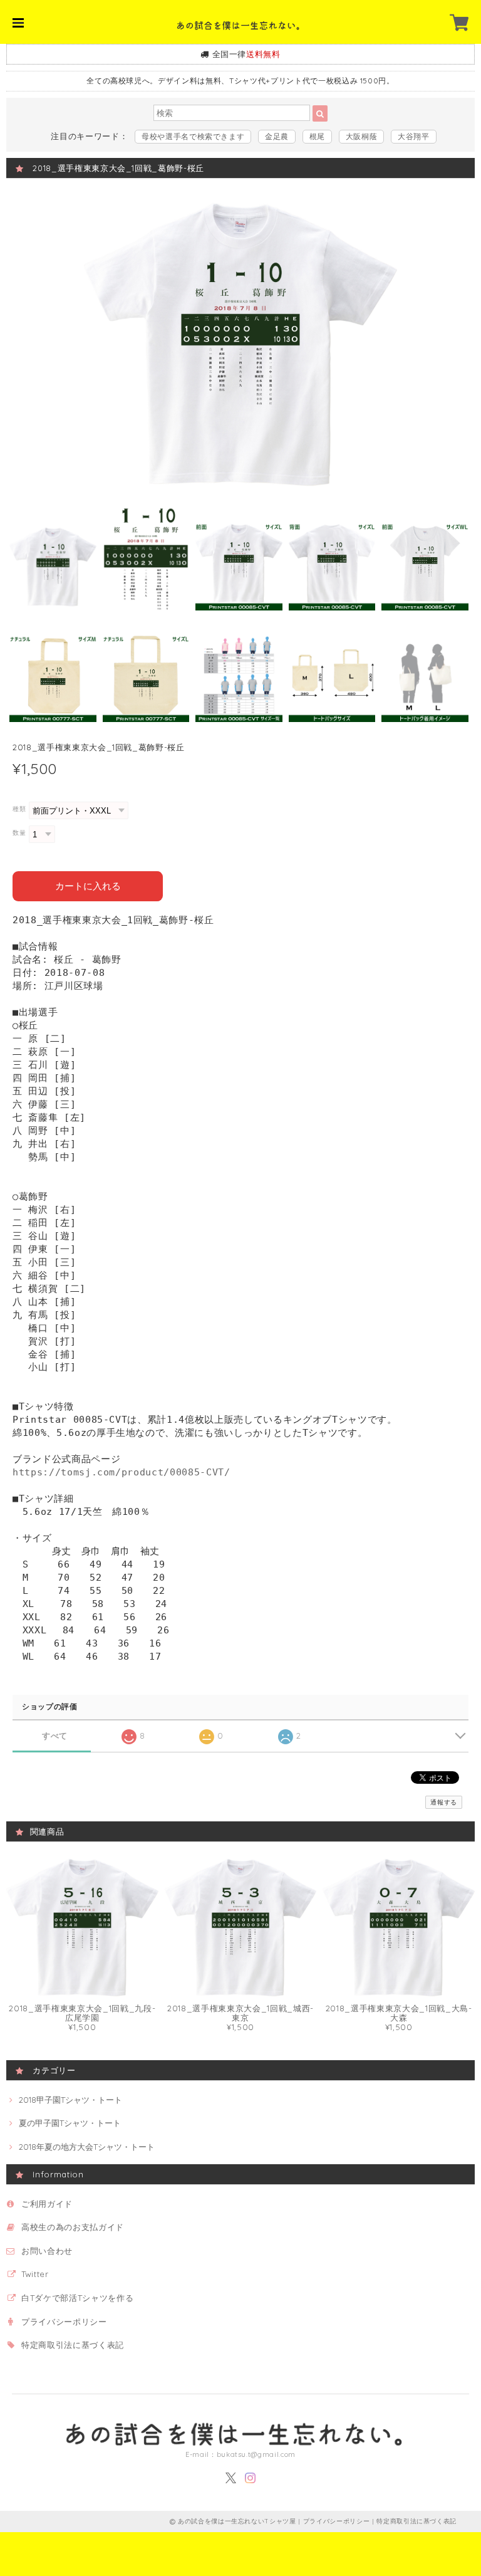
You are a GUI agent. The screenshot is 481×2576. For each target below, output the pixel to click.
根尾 (317, 136)
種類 (19, 809)
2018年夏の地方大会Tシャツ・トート (87, 2147)
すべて (55, 1736)
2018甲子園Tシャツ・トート (70, 2100)
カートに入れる (88, 886)
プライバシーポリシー (64, 2322)
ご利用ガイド (47, 2204)
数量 (19, 833)
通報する (444, 1802)
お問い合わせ (47, 2251)
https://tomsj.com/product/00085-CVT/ (122, 1472)
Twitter (35, 2274)
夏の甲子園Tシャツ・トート (70, 2123)
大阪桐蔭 (362, 136)
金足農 (277, 136)
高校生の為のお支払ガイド (73, 2227)
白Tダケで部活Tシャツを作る (77, 2298)
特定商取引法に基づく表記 (73, 2345)
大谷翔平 (414, 136)
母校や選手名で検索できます (193, 136)
